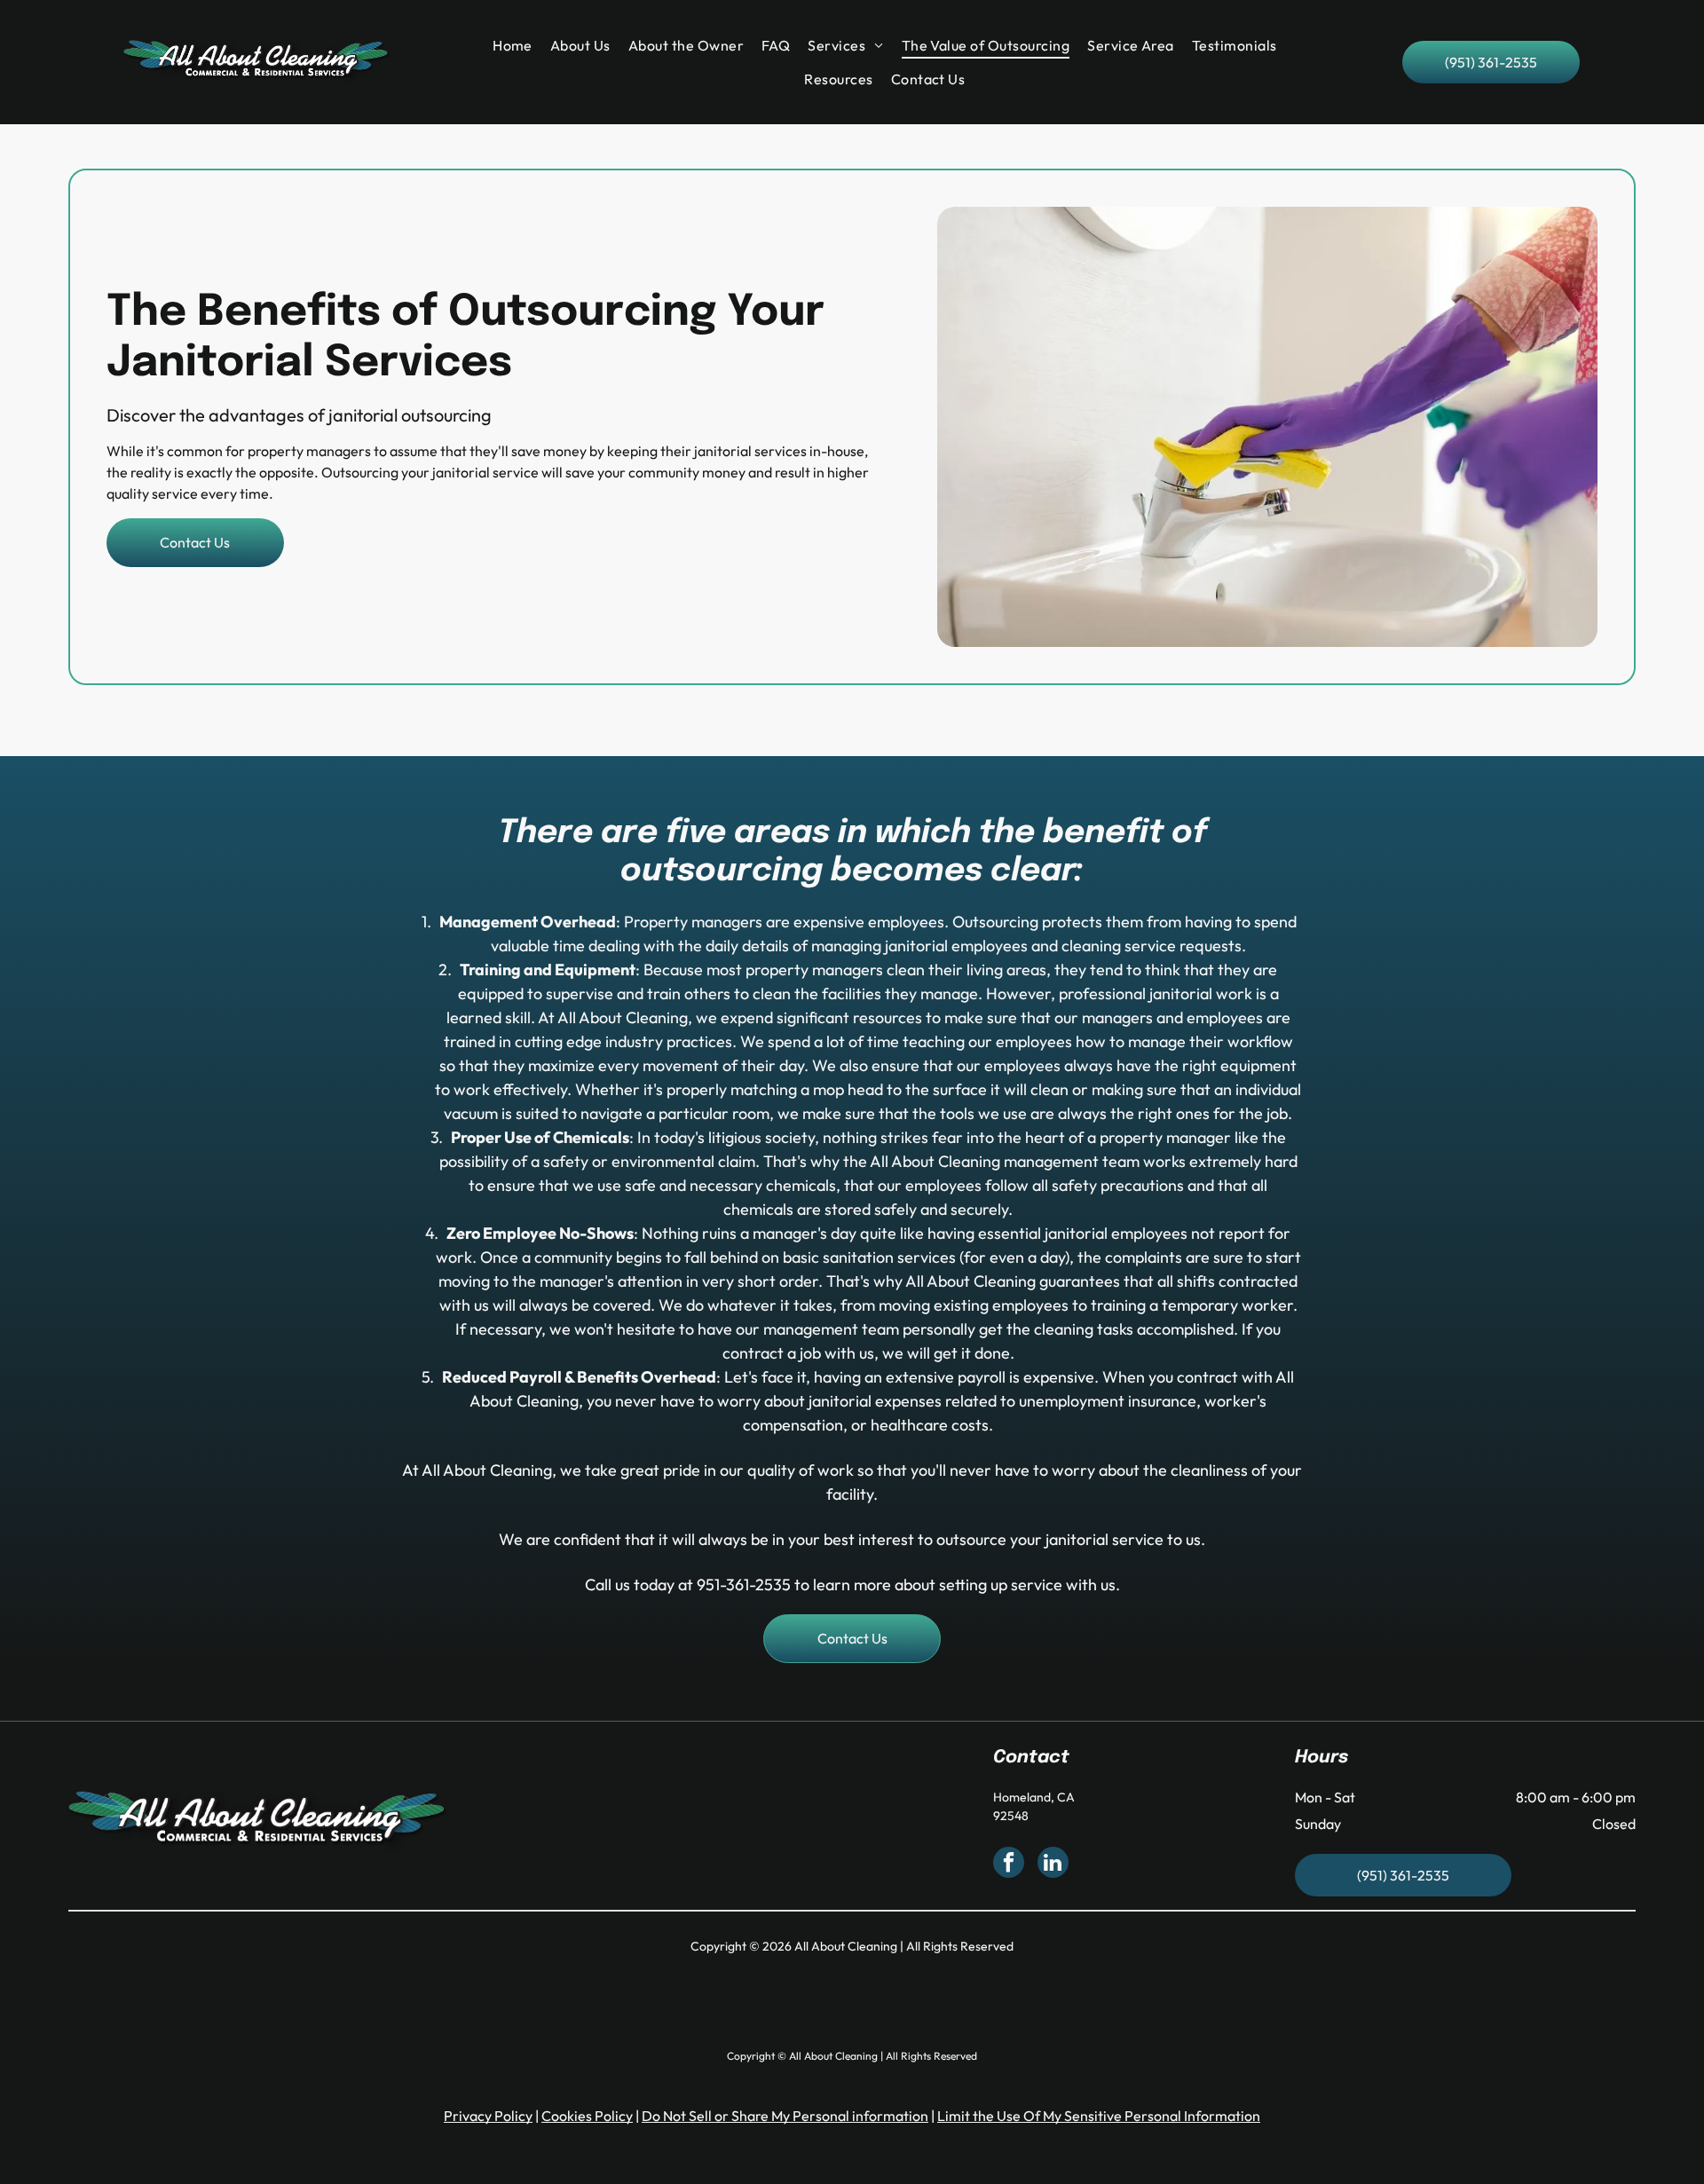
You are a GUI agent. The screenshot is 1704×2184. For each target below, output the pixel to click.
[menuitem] (517, 45)
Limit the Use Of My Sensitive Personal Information (1099, 2116)
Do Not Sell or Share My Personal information (785, 2116)
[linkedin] (1053, 1865)
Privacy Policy (488, 2116)
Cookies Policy (587, 2116)
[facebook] (1009, 1865)
